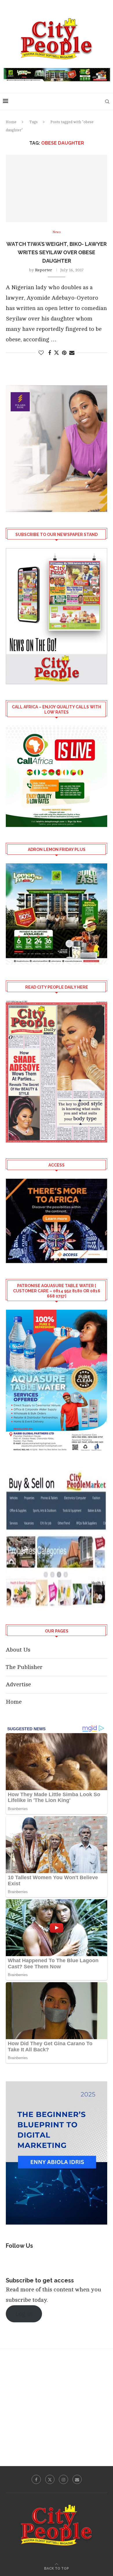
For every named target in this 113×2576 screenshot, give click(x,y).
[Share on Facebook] (50, 353)
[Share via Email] (72, 353)
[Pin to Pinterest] (64, 353)
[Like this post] (41, 353)
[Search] (107, 102)
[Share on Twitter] (57, 353)
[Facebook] (36, 2479)
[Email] (77, 2479)
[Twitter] (50, 2479)
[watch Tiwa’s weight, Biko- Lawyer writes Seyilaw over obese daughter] (57, 188)
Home (11, 122)
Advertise (18, 1684)
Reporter (44, 270)
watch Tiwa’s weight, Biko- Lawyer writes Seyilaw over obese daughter (57, 252)
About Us (18, 1650)
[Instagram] (63, 2479)
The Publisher (24, 1667)
